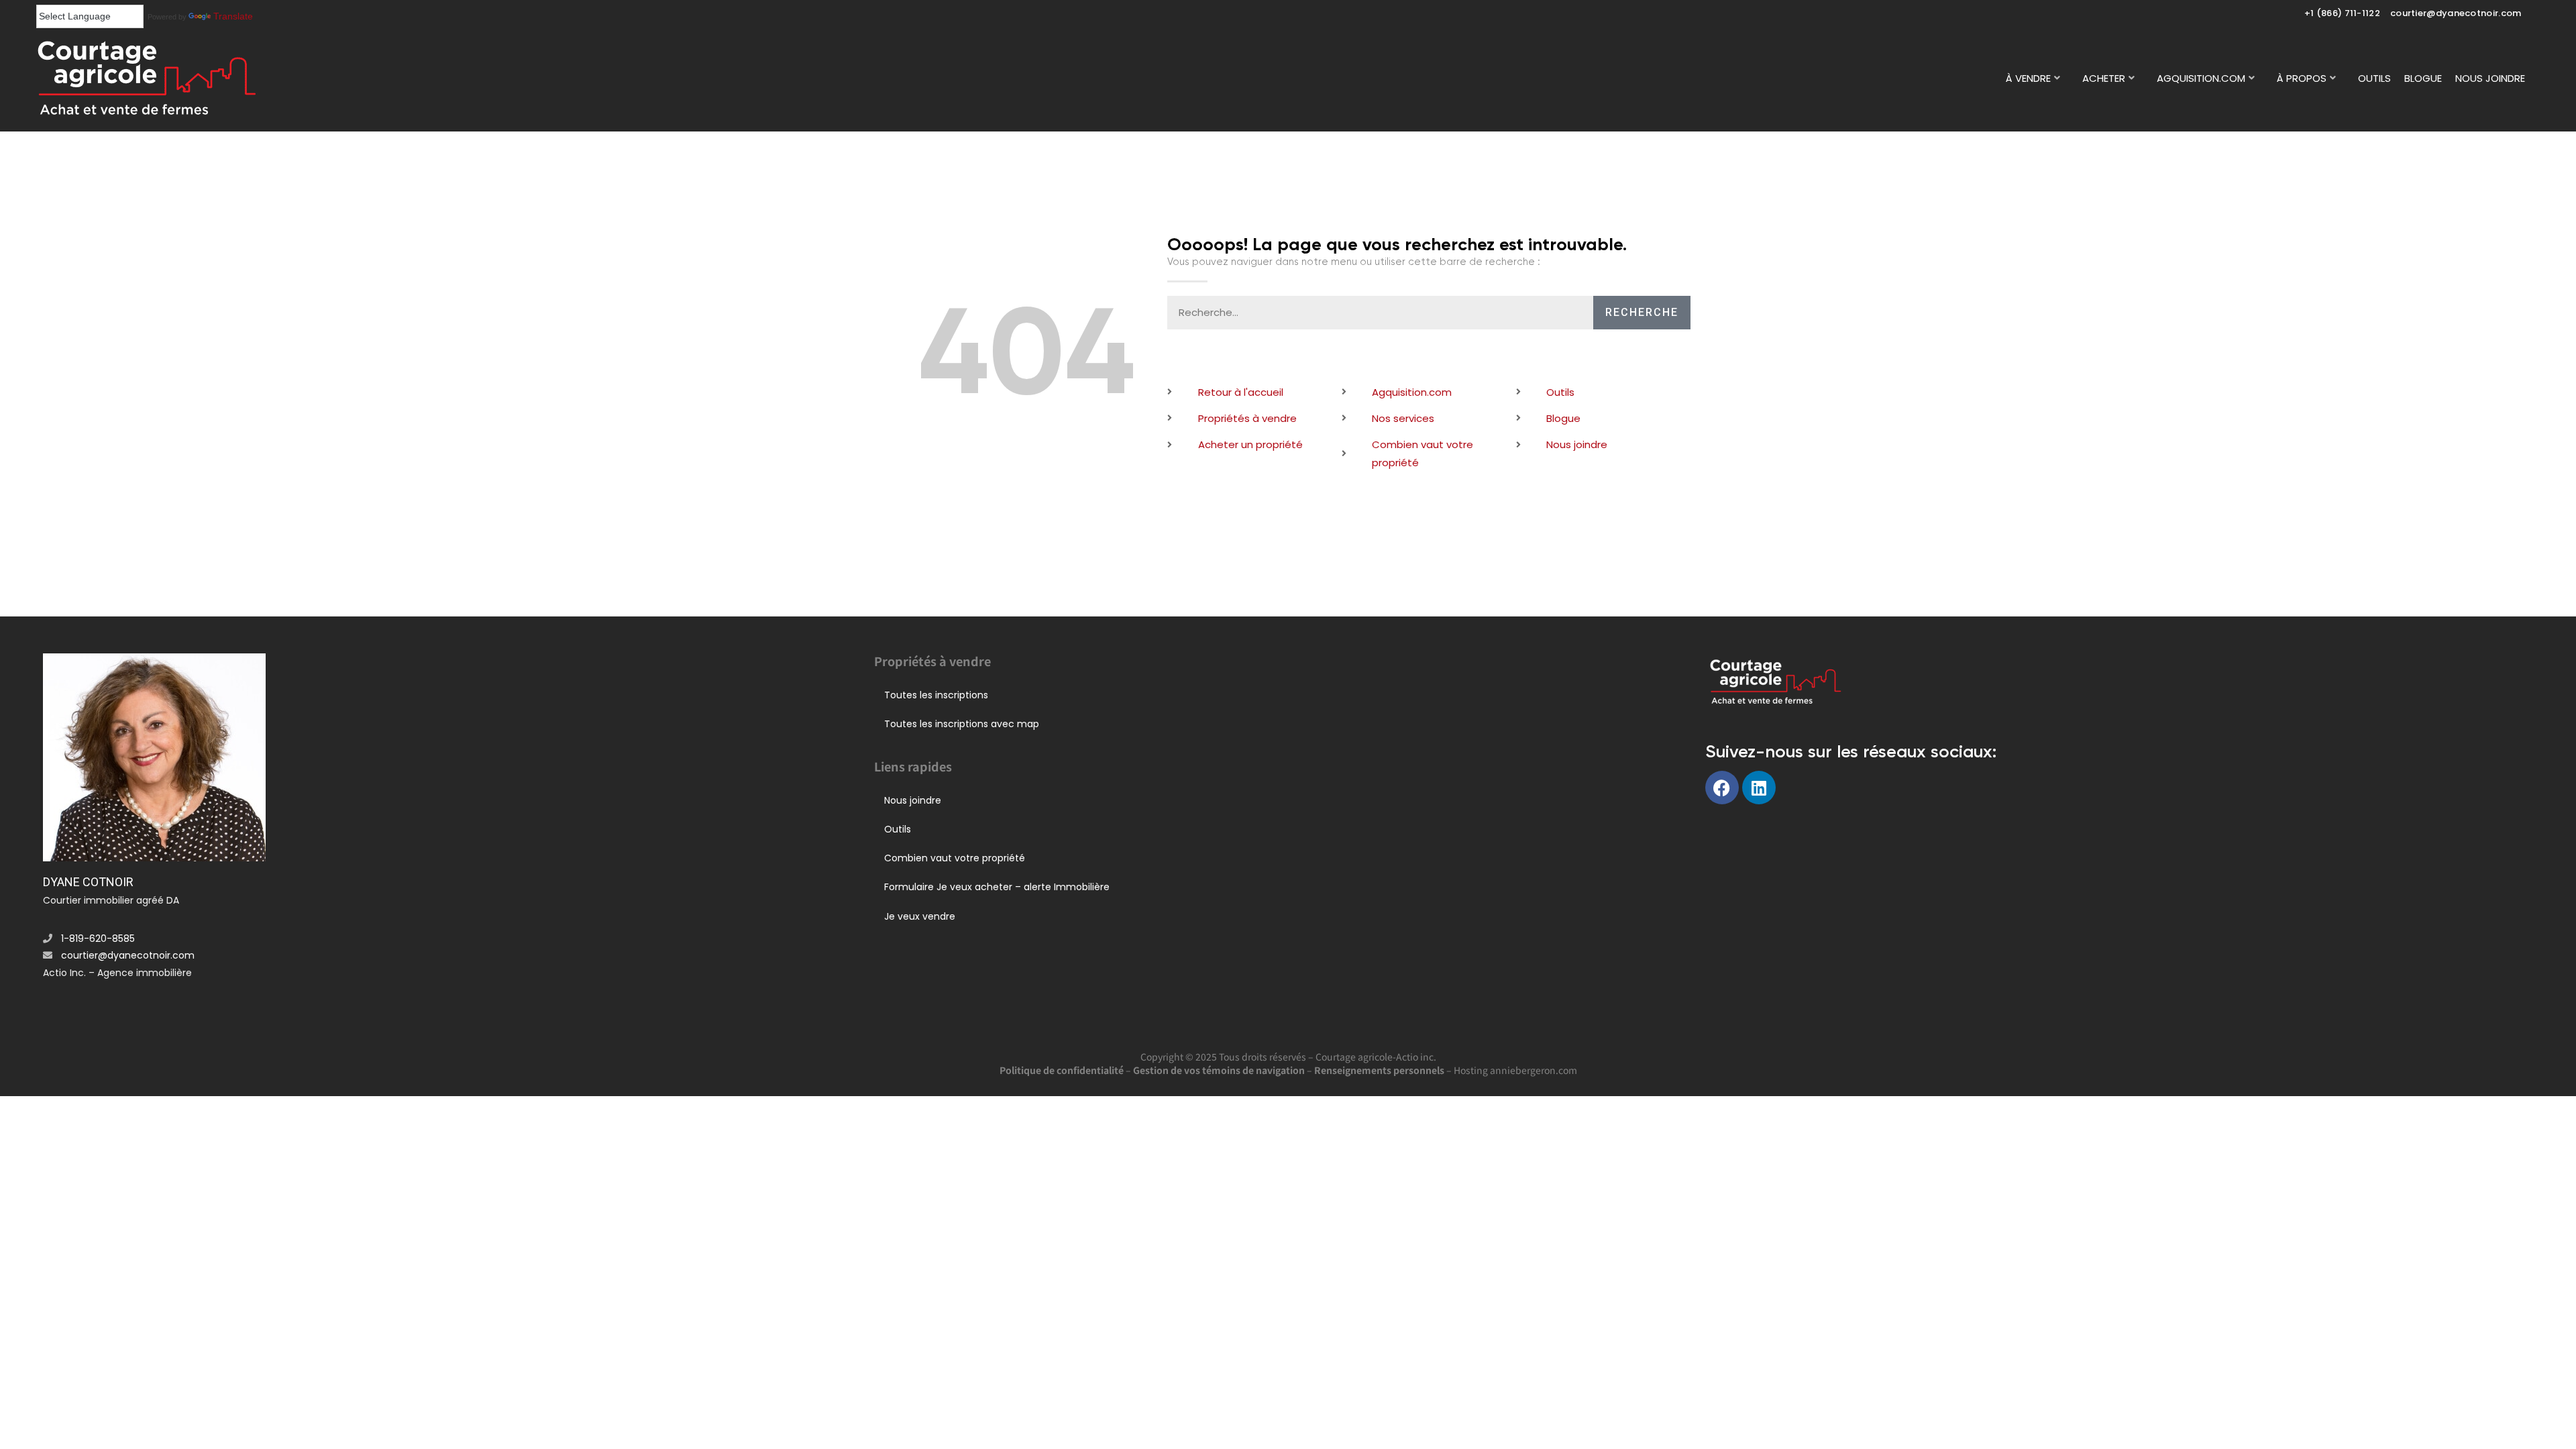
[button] (2037, 78)
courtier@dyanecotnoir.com (2456, 13)
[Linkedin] (1759, 788)
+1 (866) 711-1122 (2342, 13)
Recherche (1642, 312)
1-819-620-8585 (98, 938)
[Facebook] (1722, 788)
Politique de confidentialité (1062, 1070)
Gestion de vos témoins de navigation (1219, 1070)
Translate (233, 16)
